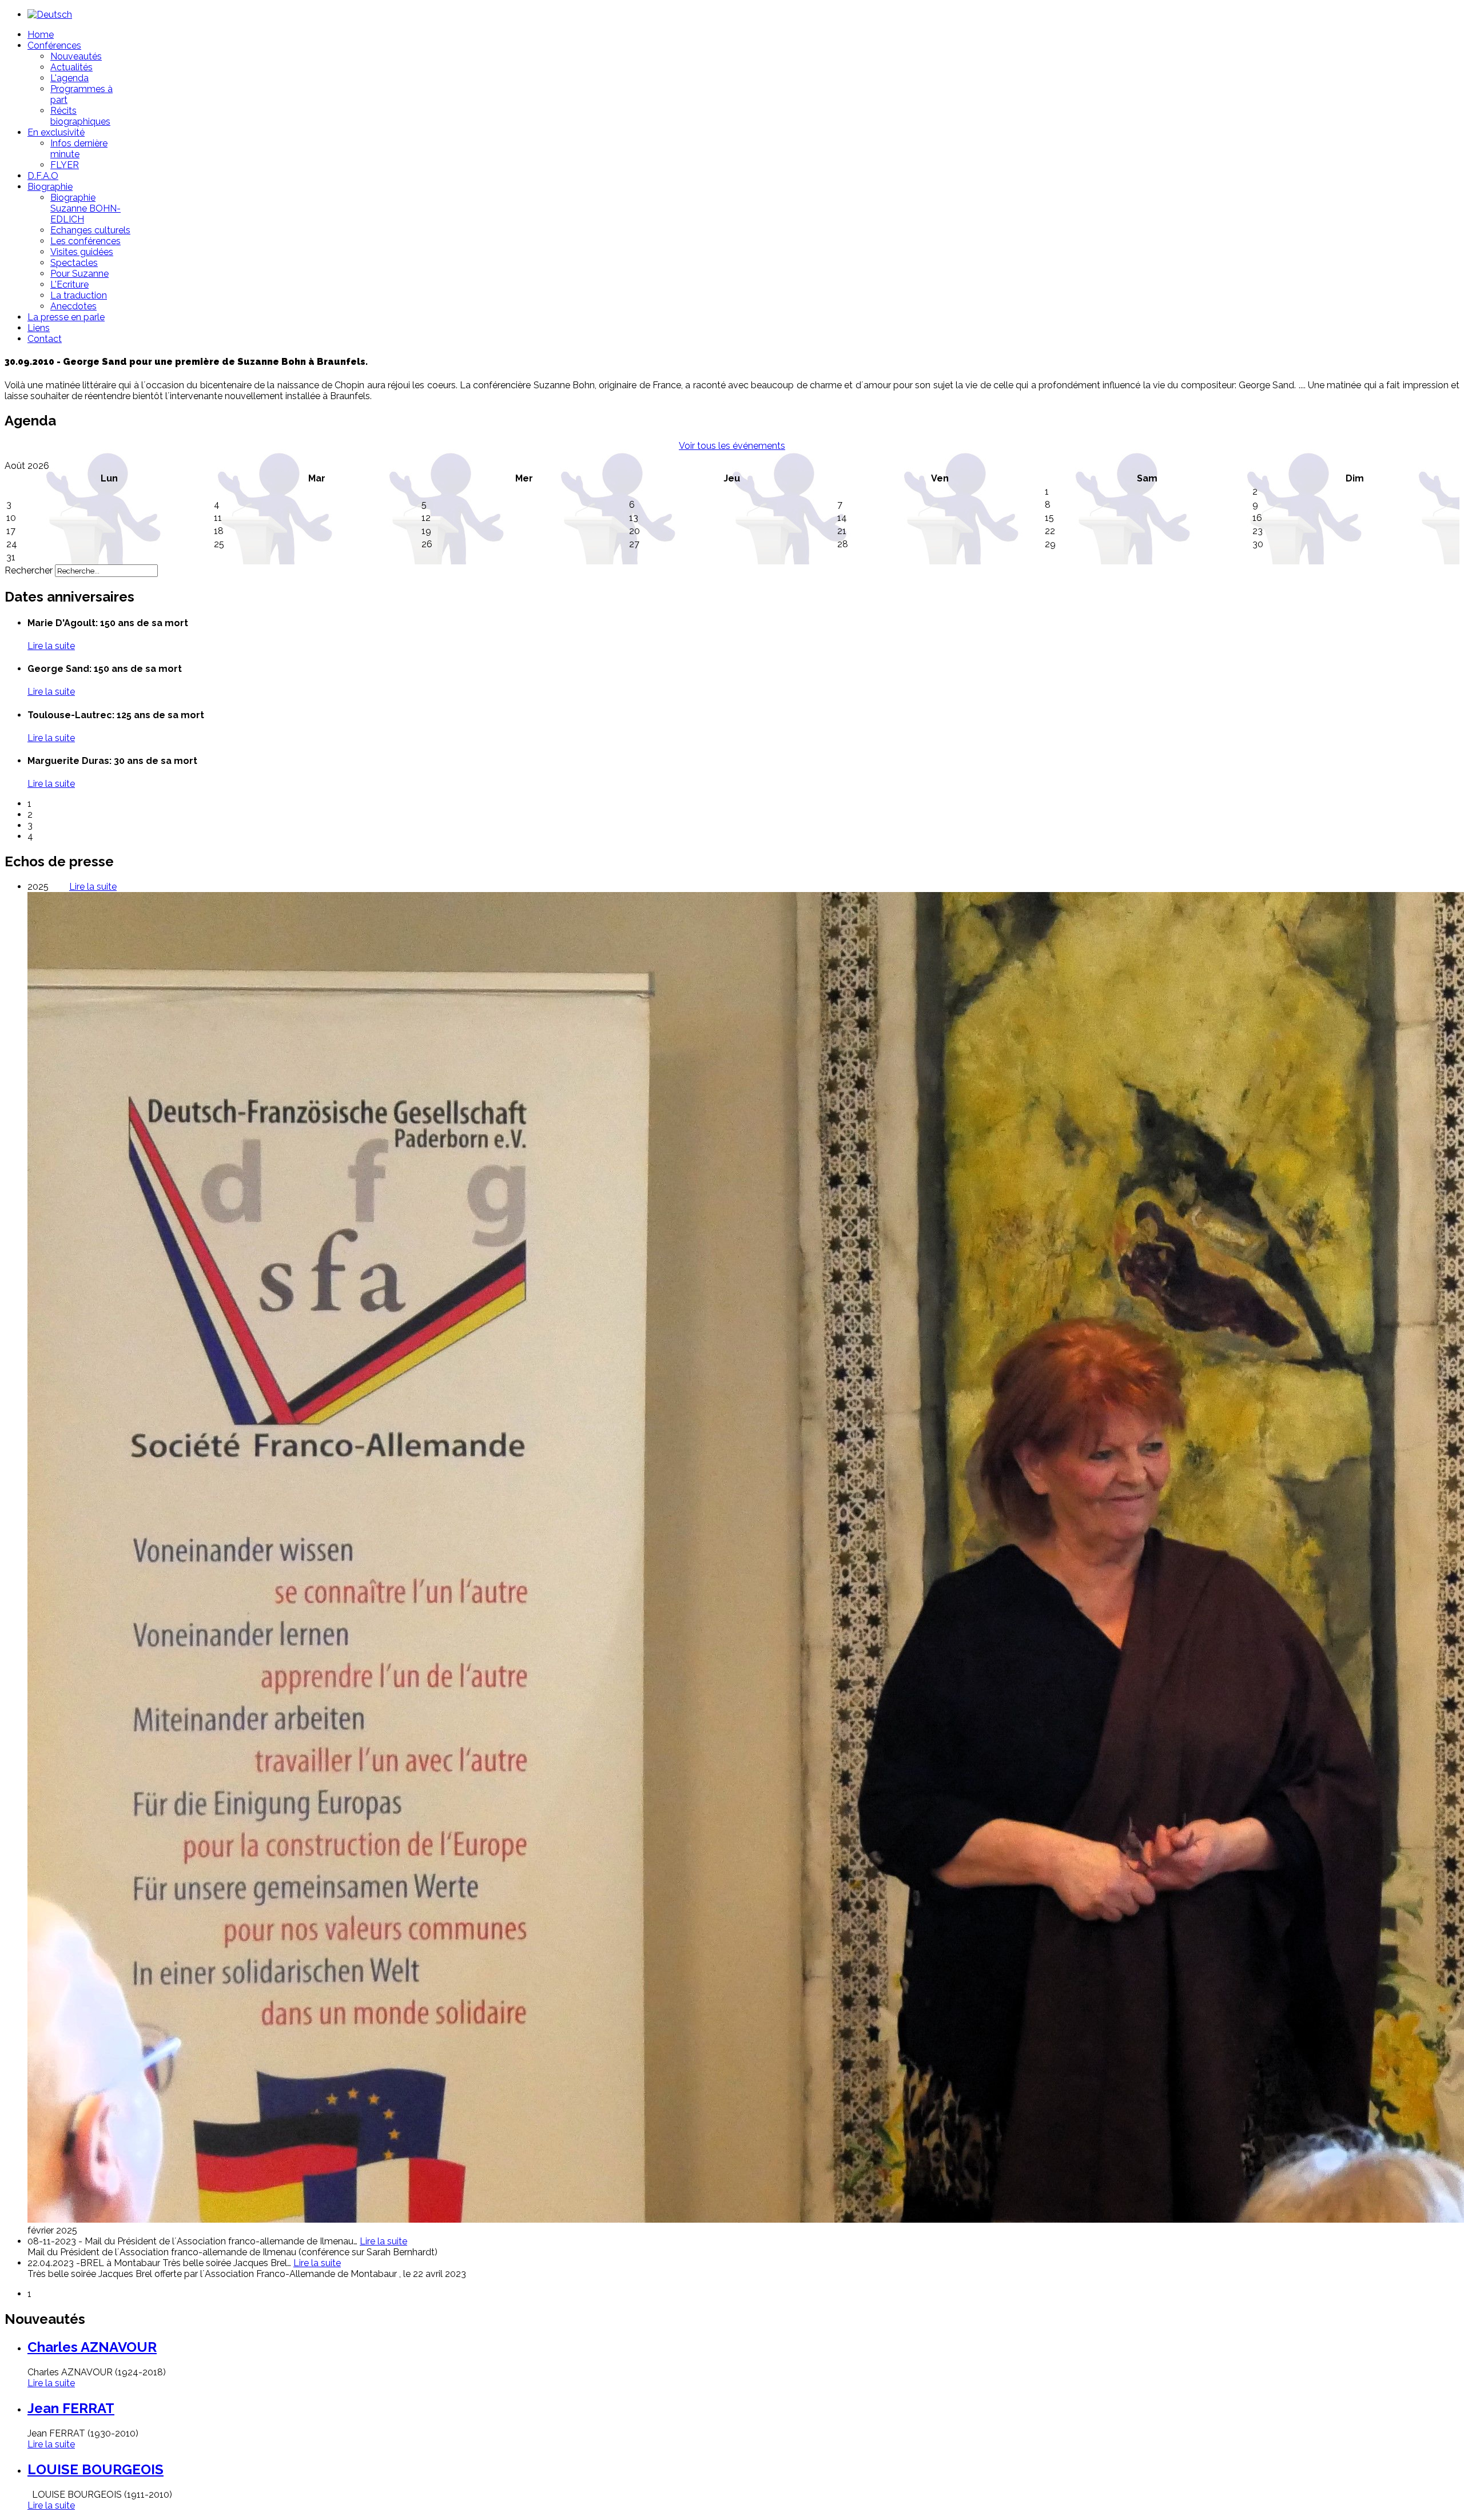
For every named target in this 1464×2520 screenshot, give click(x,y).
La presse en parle (66, 317)
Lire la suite (51, 2383)
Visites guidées (82, 252)
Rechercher (29, 570)
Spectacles (74, 263)
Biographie (50, 187)
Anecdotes (73, 306)
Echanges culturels (90, 230)
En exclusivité (56, 132)
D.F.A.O (43, 176)
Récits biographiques (80, 116)
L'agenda (69, 78)
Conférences (54, 45)
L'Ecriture (69, 284)
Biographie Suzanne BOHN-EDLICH (85, 208)
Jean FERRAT (71, 2408)
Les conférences (85, 241)
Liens (39, 328)
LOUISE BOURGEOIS (96, 2469)
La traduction (79, 295)
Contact (45, 339)
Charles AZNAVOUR (92, 2347)
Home (41, 35)
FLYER (65, 165)
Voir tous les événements (732, 446)
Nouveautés (76, 56)
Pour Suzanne (79, 274)
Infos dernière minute (79, 149)
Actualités (71, 67)
